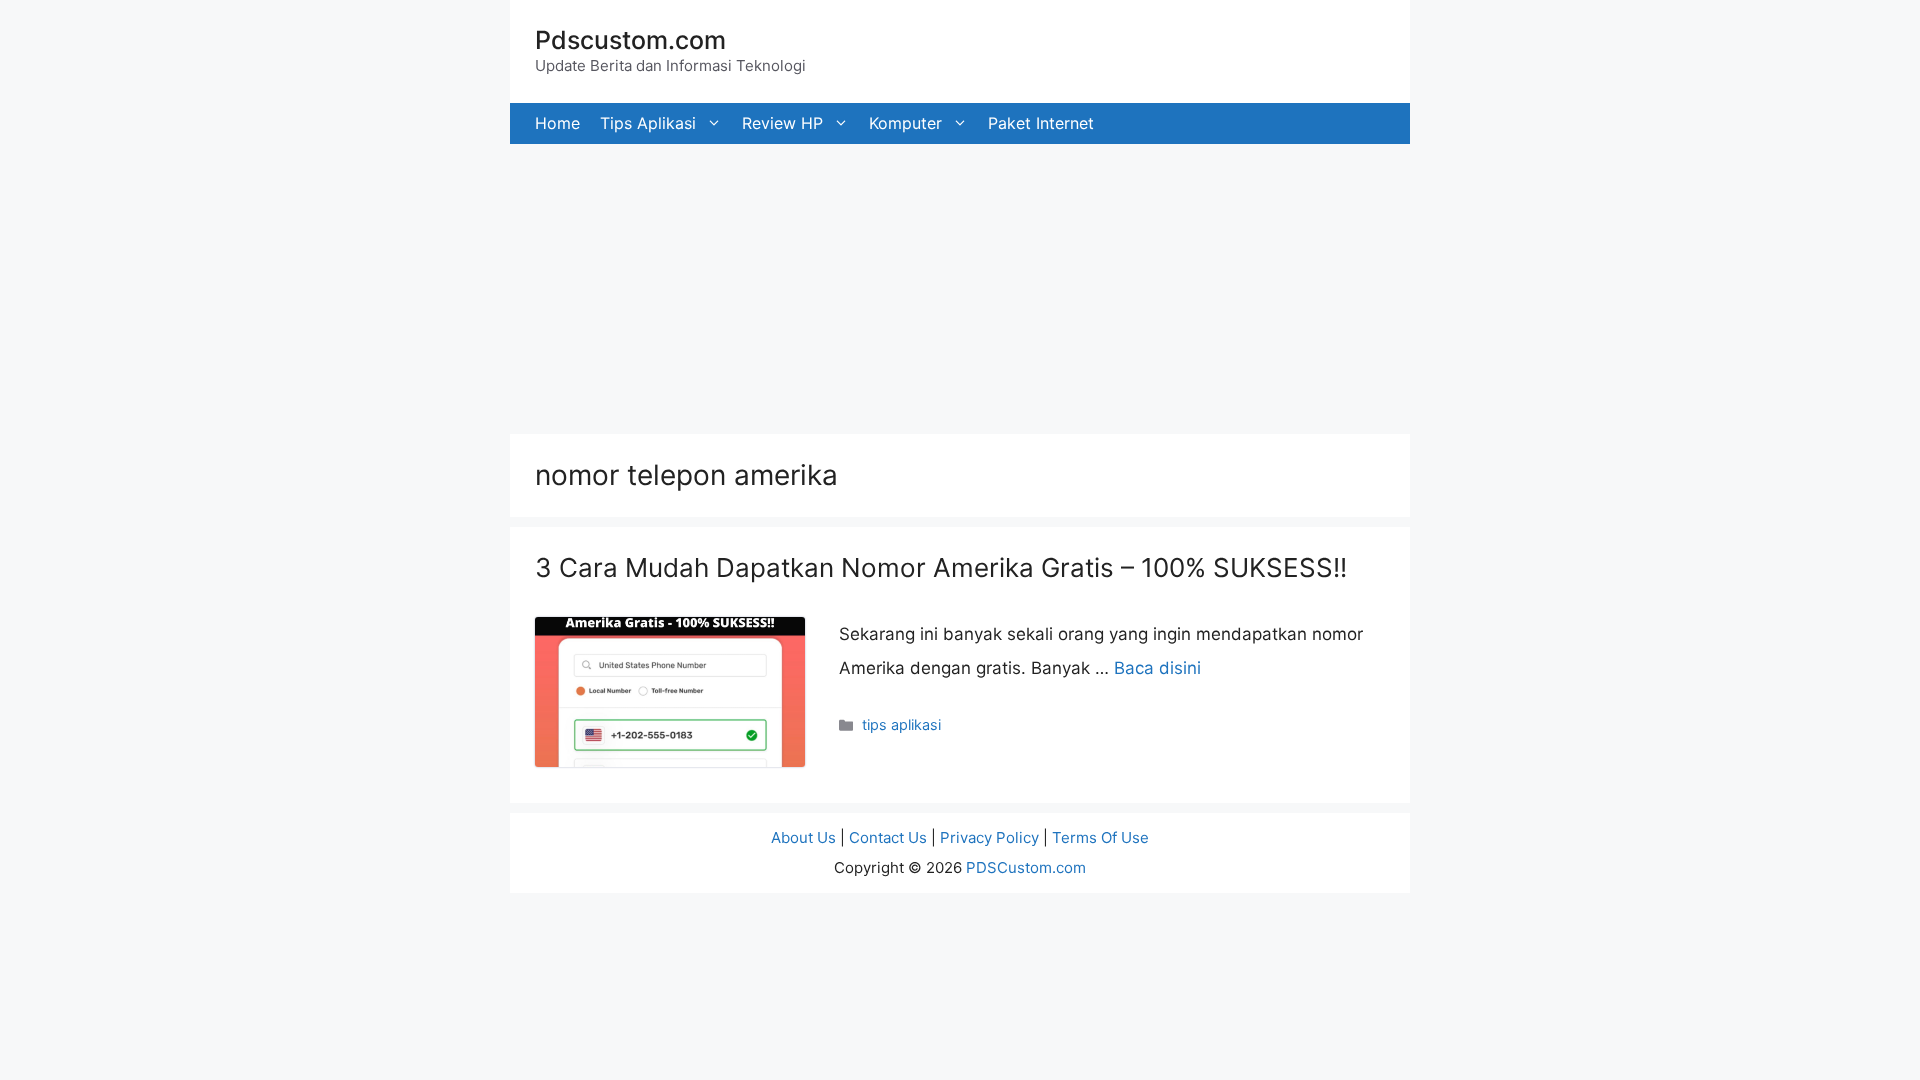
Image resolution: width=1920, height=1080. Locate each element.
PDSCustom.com (1026, 867)
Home (557, 123)
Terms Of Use (1100, 837)
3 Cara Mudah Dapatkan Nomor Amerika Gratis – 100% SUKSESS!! (941, 567)
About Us (803, 837)
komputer (905, 123)
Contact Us (888, 837)
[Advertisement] (600, 284)
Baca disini (1157, 668)
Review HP (782, 123)
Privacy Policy (989, 837)
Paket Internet (1041, 123)
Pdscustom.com (630, 40)
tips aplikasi (648, 123)
